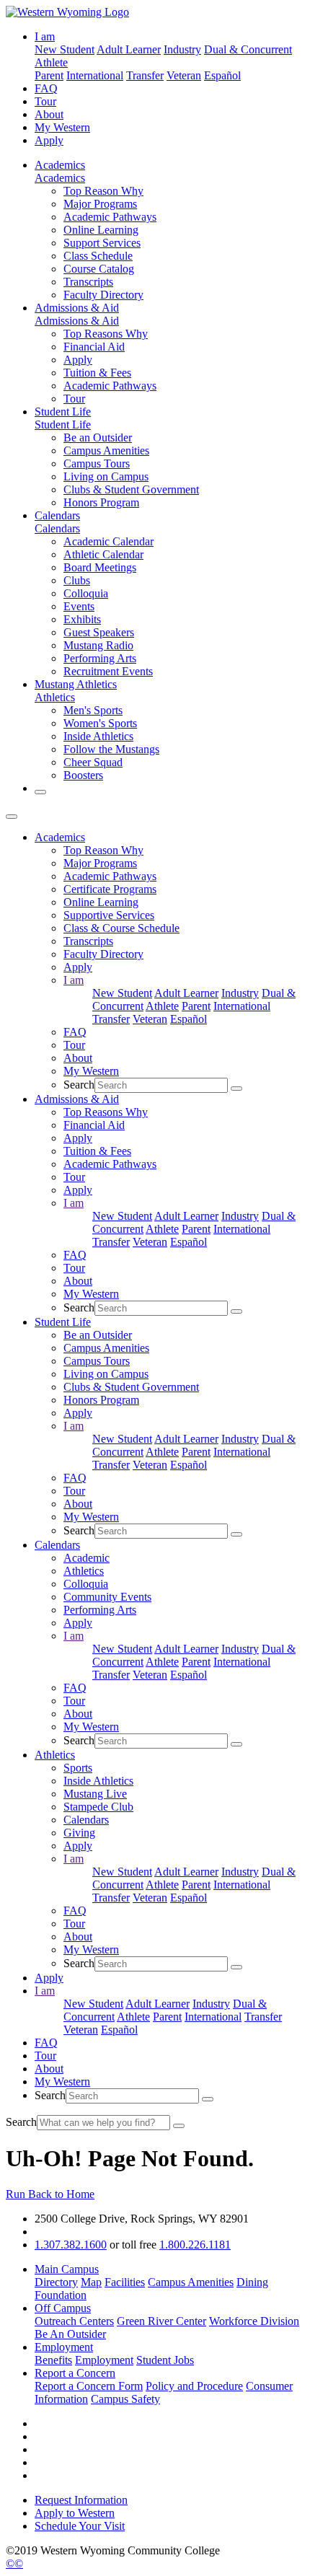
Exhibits (82, 619)
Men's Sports (93, 710)
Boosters (83, 775)
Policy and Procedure (194, 2386)
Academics (60, 165)
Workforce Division (254, 2321)
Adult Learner (129, 49)
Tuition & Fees (97, 373)
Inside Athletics (98, 736)
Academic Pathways (110, 217)
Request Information (81, 2500)
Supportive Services (109, 915)
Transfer (145, 75)
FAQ (46, 88)
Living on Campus (106, 476)
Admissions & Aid (77, 308)
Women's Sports (100, 723)
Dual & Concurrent (248, 49)
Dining (252, 2282)
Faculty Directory (103, 295)
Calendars (57, 515)
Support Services (102, 243)
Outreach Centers (74, 2321)
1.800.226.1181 (195, 2245)
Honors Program (101, 502)
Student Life (63, 412)
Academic (87, 1558)
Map (91, 2282)
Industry (182, 49)
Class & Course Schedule (121, 928)
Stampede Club (98, 1807)
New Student (65, 49)
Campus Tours (97, 463)
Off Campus (63, 2308)
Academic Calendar (108, 541)
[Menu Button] (12, 817)
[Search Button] (40, 792)
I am (74, 980)
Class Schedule (98, 256)
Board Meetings (100, 567)
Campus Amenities (106, 450)
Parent (49, 75)
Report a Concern (75, 2373)
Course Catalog (99, 269)
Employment (64, 2347)
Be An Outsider (70, 2334)
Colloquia (86, 593)
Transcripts (88, 282)
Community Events (107, 1597)
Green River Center (161, 2321)
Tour (45, 101)
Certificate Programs (110, 889)
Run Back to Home (50, 2194)
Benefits (53, 2360)
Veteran (184, 75)
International (95, 75)
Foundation (61, 2295)
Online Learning (101, 230)
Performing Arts (100, 658)
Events (79, 606)
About (49, 114)
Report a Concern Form (89, 2386)
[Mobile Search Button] (236, 1089)
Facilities (125, 2282)
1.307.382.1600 (71, 2245)
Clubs (77, 580)
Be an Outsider (98, 438)
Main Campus (67, 2269)
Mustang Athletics (76, 684)
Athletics (55, 697)
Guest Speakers (99, 632)
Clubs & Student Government (131, 489)
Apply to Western (75, 2513)
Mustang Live (95, 1794)
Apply (49, 140)
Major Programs (100, 204)
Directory (56, 2282)
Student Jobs (165, 2360)
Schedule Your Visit (80, 2526)
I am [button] (45, 36)
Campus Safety (125, 2399)
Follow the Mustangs (111, 749)
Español (222, 75)
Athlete (51, 62)
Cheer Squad (93, 762)
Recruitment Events (108, 671)
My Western (62, 127)
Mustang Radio (98, 645)
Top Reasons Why (106, 334)
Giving (79, 1833)
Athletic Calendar (103, 554)
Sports (78, 1768)
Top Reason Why (103, 191)
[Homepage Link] (67, 12)
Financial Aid (94, 347)
